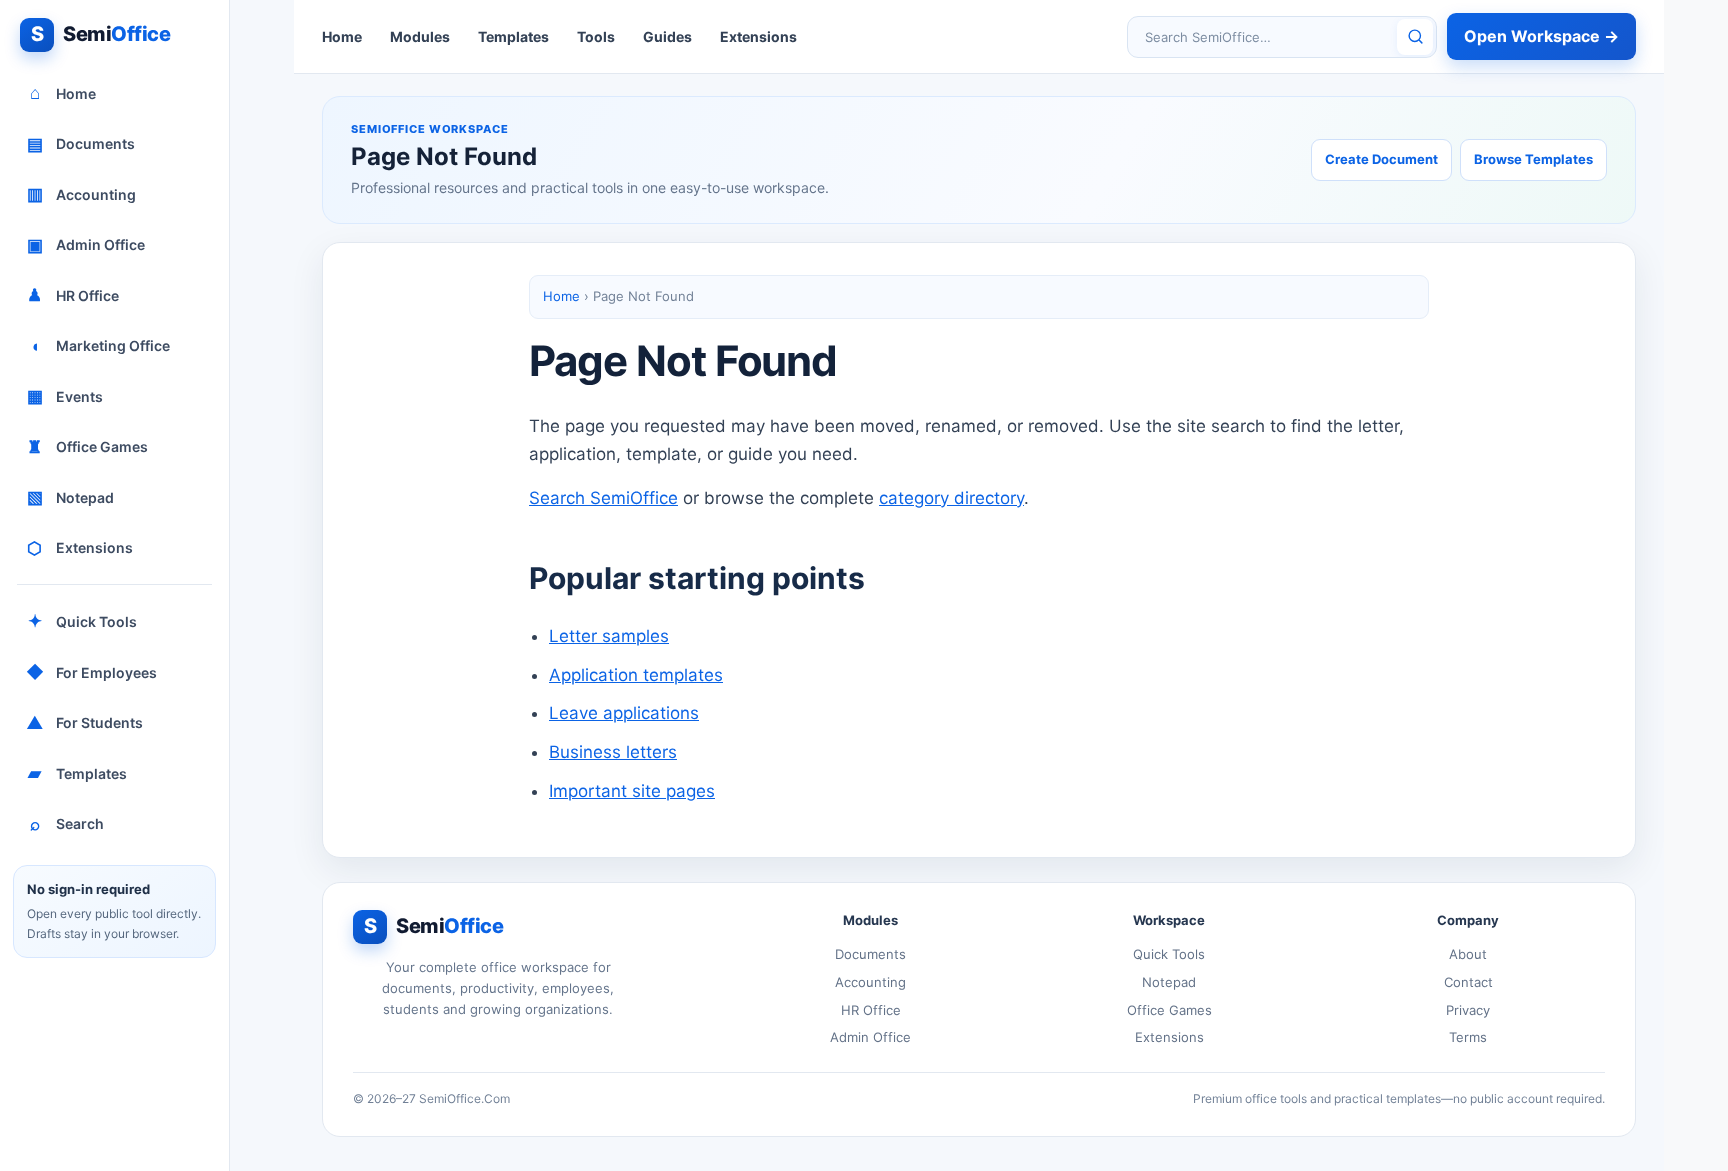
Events (65, 396)
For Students (85, 723)
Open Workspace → (1541, 36)
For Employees (92, 672)
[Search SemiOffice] (1415, 37)
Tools (596, 36)
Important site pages (632, 791)
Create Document (1381, 159)
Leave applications (624, 713)
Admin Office (86, 245)
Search (67, 824)
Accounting (82, 194)
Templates (77, 773)
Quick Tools (83, 621)
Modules (420, 36)
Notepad (71, 497)
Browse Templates (1533, 159)
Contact (1468, 982)
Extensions (80, 548)
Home (63, 93)
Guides (667, 36)
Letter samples (609, 636)
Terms (1468, 1037)
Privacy (1468, 1010)
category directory (951, 498)
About (1468, 954)
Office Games (87, 447)
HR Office (73, 295)
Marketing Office (100, 346)
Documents (81, 144)
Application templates (636, 675)
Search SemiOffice (603, 498)
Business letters (613, 752)
